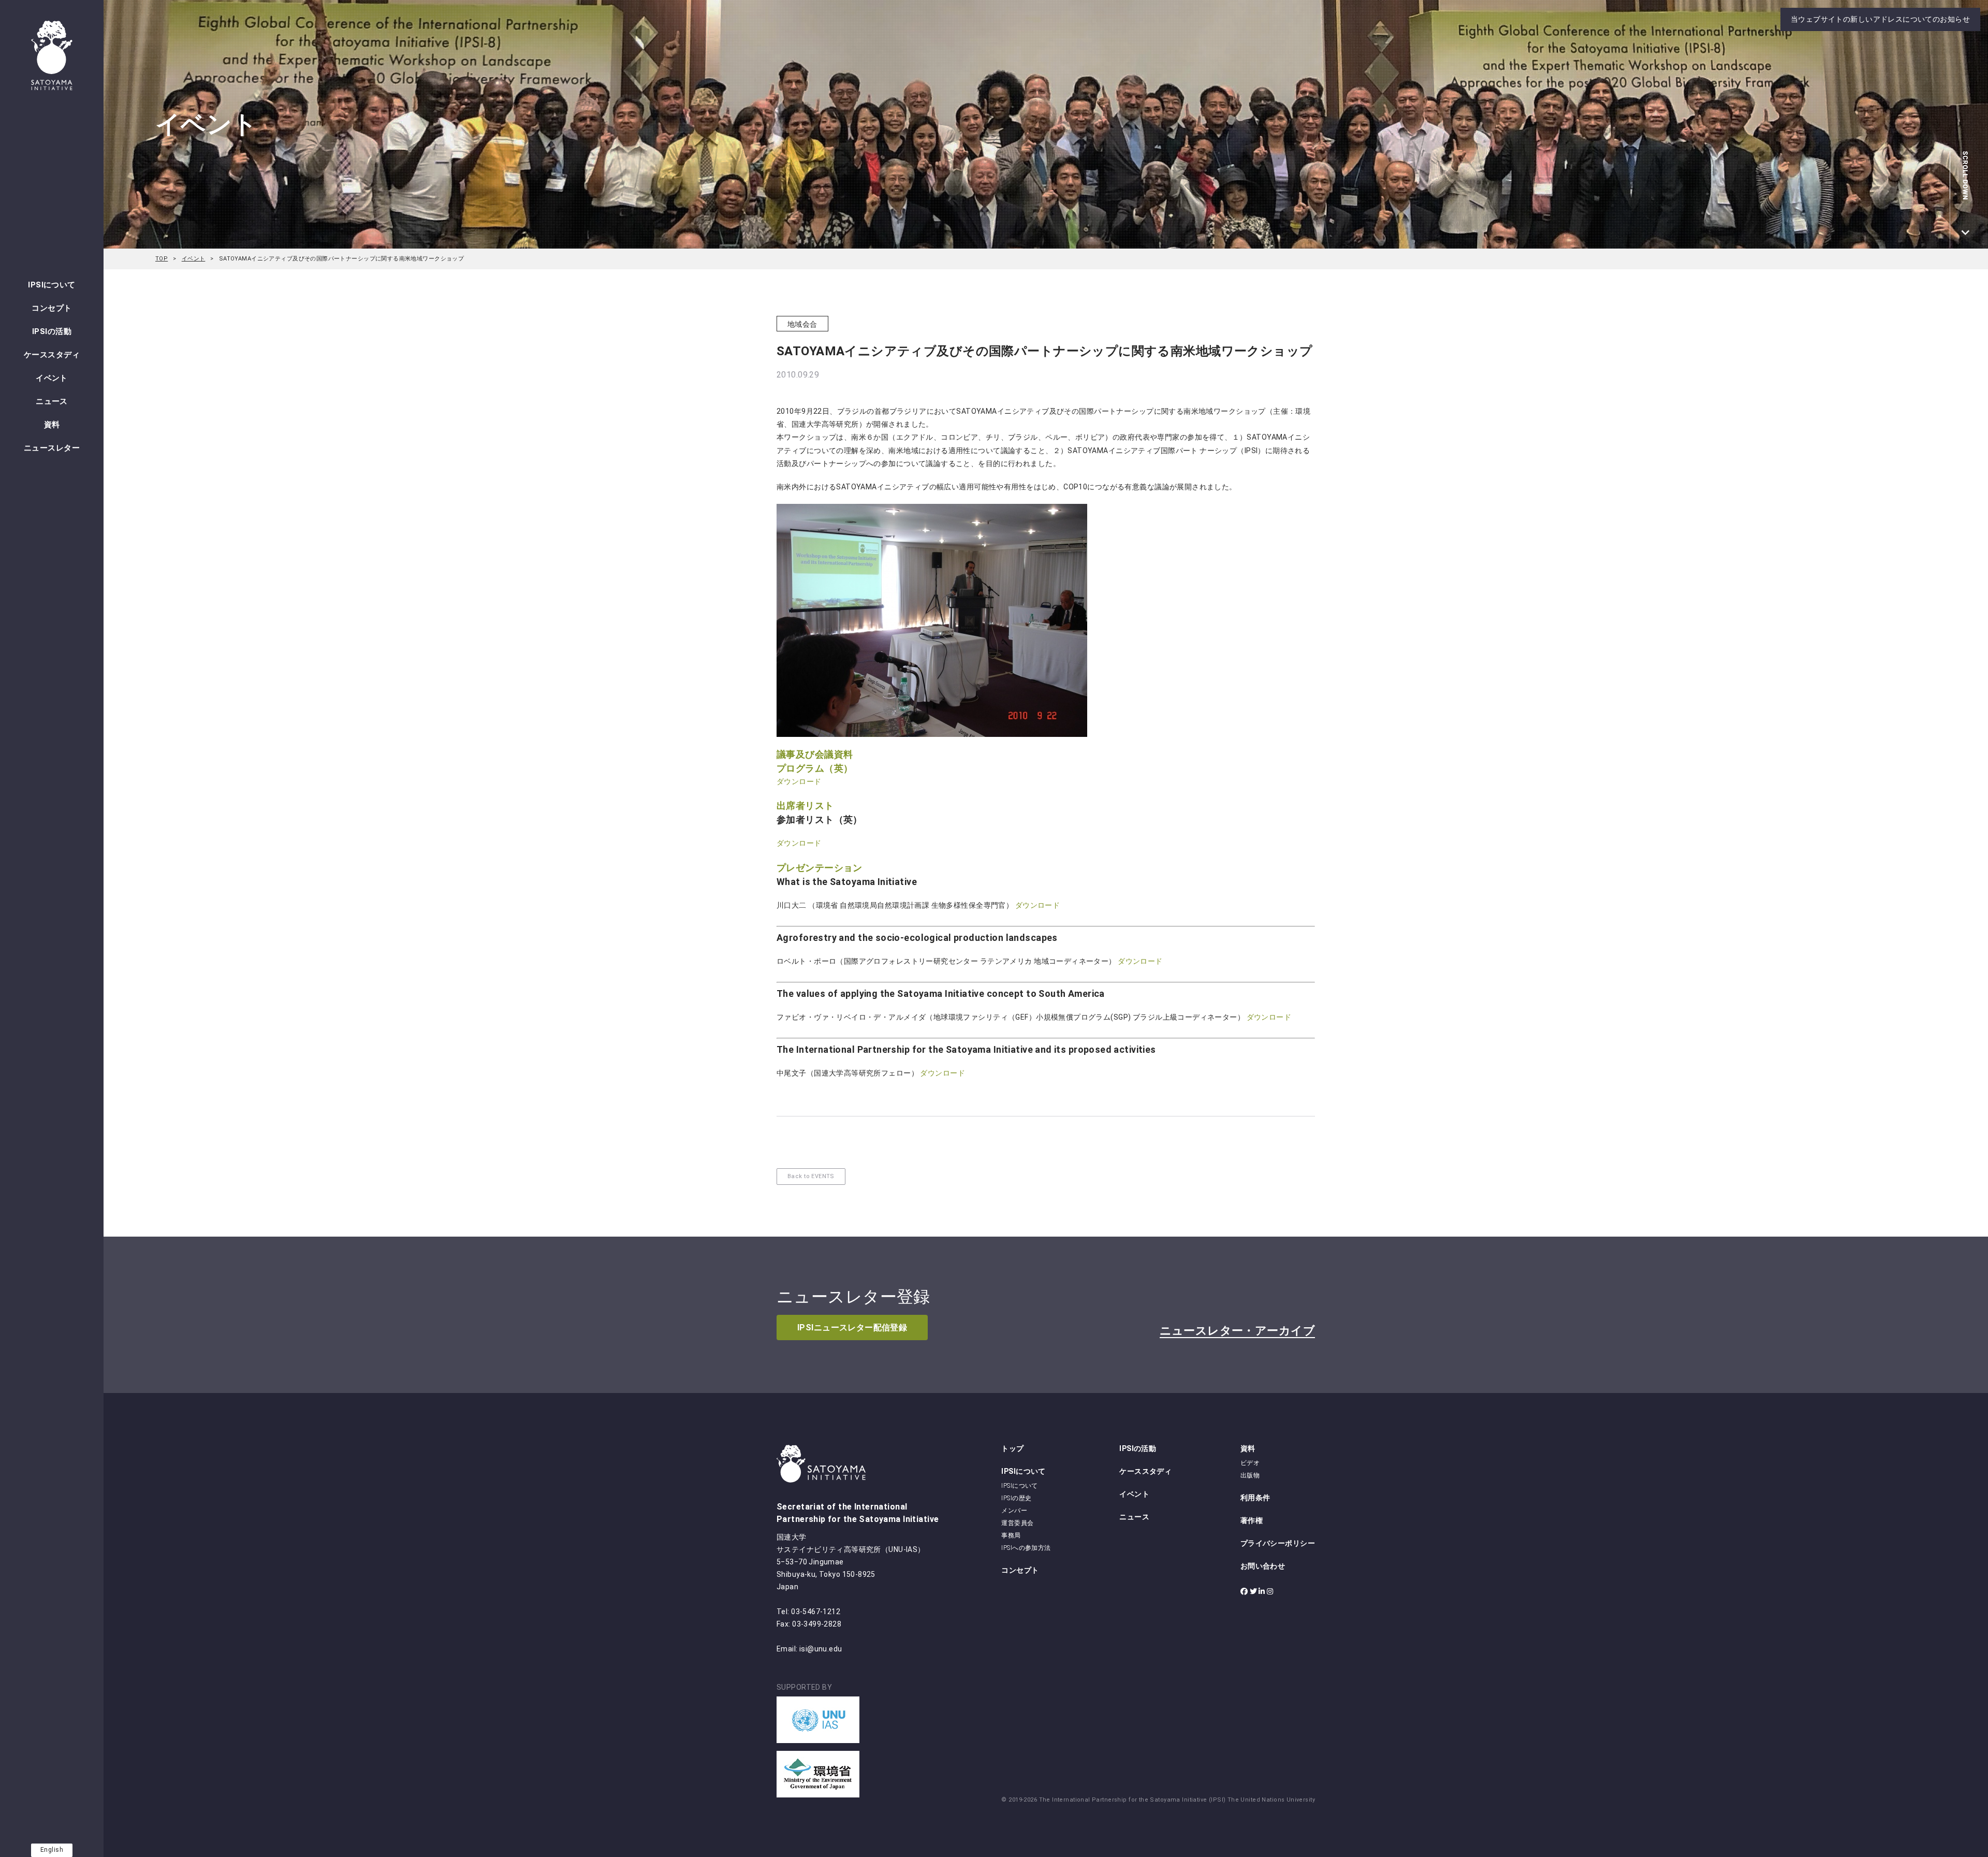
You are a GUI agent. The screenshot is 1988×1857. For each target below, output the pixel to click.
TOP (162, 259)
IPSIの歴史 (1016, 1498)
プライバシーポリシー (1278, 1543)
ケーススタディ (52, 355)
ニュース (52, 401)
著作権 (1252, 1520)
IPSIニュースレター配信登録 (852, 1328)
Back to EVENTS (811, 1176)
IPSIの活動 (52, 331)
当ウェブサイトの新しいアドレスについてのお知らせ (1880, 19)
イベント (52, 378)
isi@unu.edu (821, 1649)
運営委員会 (1017, 1523)
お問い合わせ (1263, 1566)
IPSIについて (52, 285)
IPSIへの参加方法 (1026, 1548)
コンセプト (52, 308)
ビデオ (1250, 1463)
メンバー (1014, 1511)
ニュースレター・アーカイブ (1237, 1331)
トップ (1012, 1448)
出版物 (1250, 1475)
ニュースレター (52, 448)
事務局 (1011, 1535)
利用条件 (1255, 1498)
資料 (52, 425)
